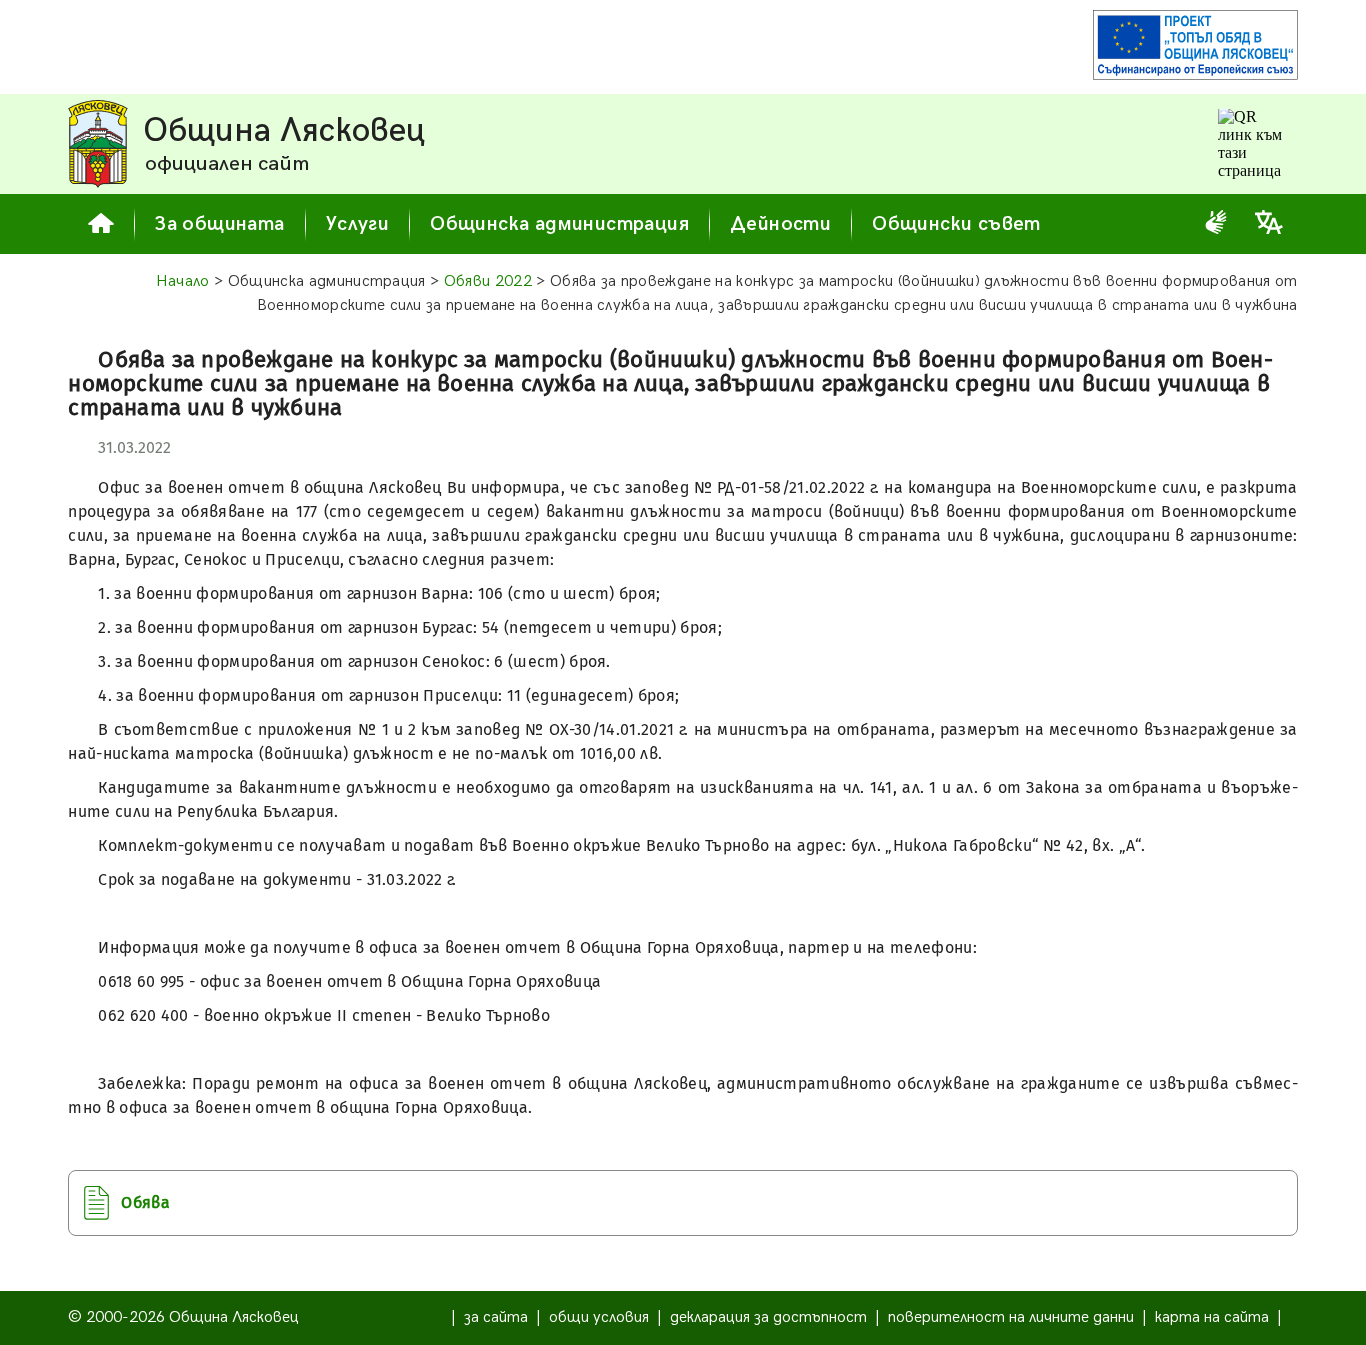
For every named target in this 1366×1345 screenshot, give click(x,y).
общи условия (599, 1317)
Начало (183, 281)
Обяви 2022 (488, 281)
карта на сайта (1212, 1317)
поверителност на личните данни (1011, 1317)
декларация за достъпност (768, 1317)
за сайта (496, 1317)
